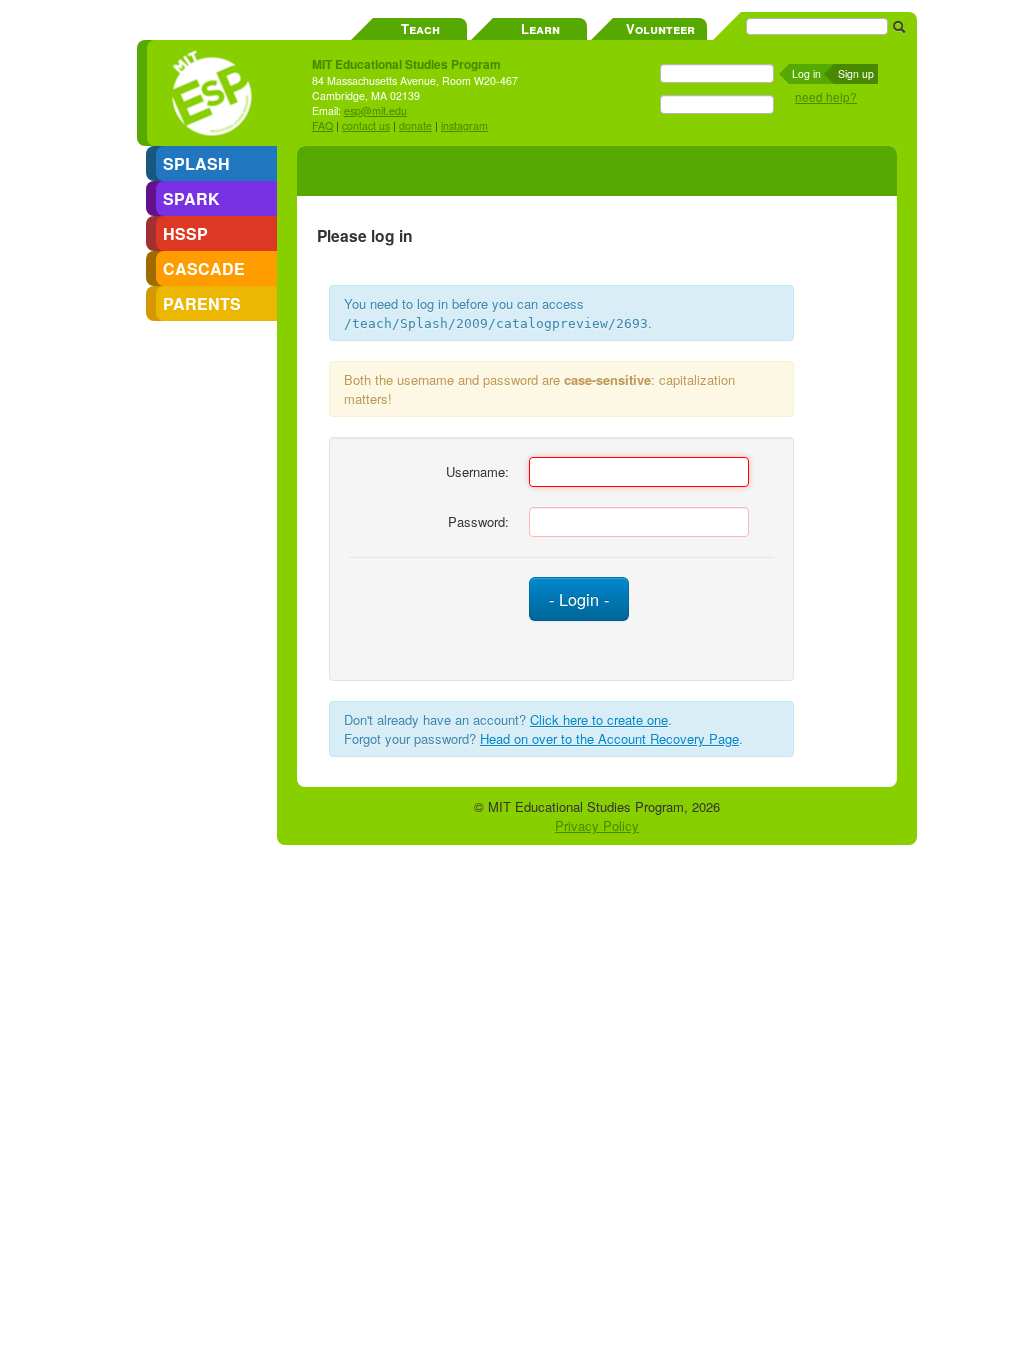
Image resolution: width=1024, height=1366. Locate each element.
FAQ (322, 125)
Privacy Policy (597, 825)
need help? (826, 97)
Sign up (856, 73)
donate (415, 125)
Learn (540, 28)
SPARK (191, 198)
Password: (478, 521)
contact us (366, 125)
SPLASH (196, 163)
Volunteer (660, 28)
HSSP (185, 233)
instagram (464, 125)
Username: (477, 471)
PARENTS (202, 303)
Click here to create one (599, 719)
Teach (420, 28)
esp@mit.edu (375, 110)
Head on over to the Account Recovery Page (609, 738)
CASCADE (204, 268)
